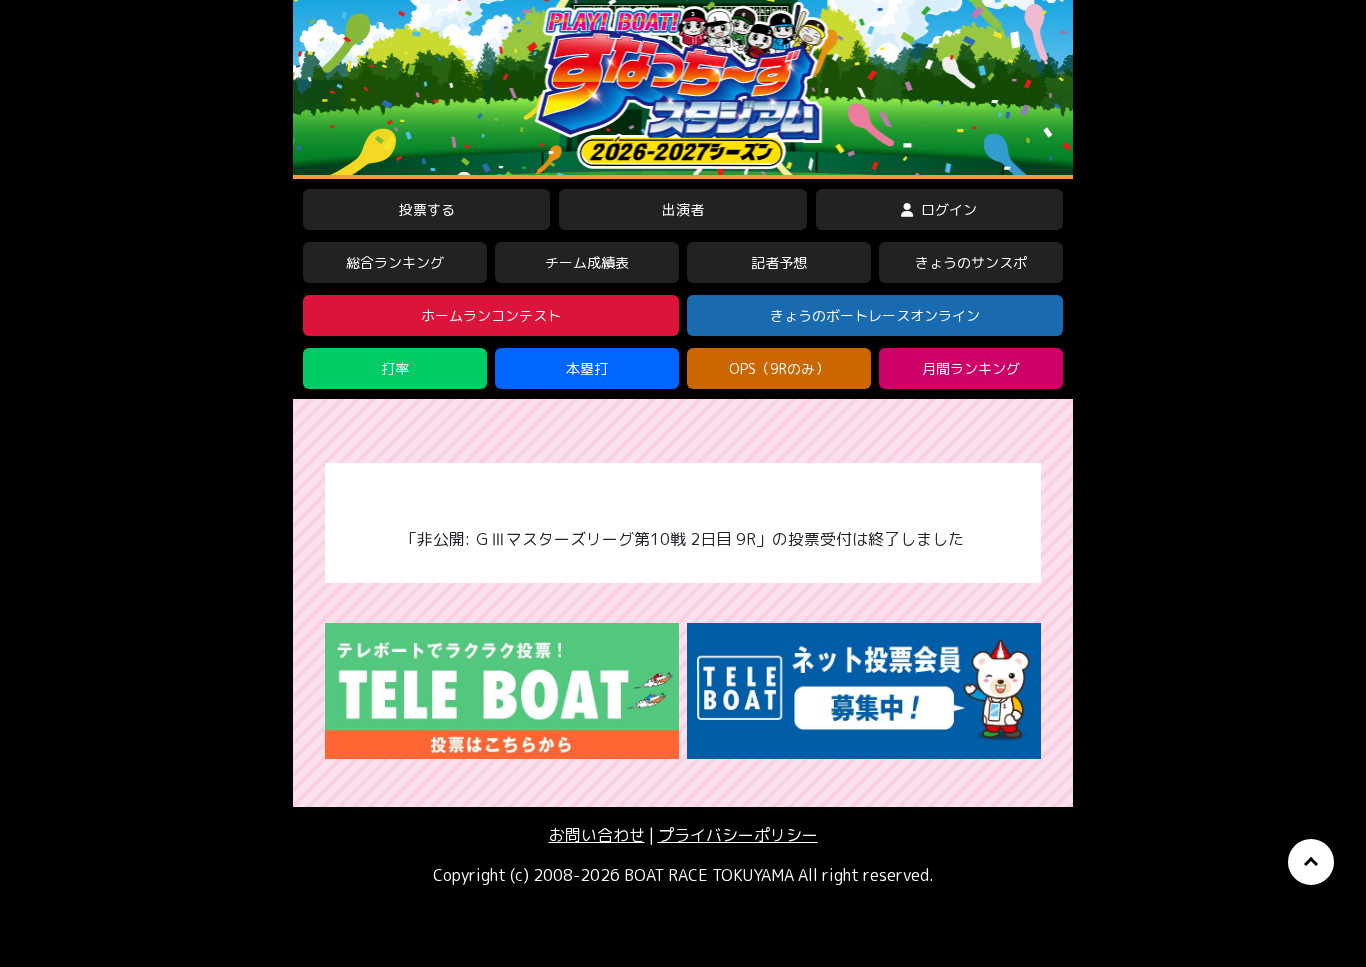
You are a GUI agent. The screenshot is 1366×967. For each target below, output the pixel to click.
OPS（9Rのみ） (779, 368)
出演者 (683, 209)
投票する (427, 209)
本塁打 (587, 368)
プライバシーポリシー (738, 835)
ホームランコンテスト (491, 315)
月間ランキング (971, 368)
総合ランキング (395, 262)
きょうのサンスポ (971, 262)
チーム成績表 (587, 262)
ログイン (947, 209)
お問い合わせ (597, 835)
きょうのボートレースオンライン (875, 315)
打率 (395, 368)
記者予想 (779, 262)
